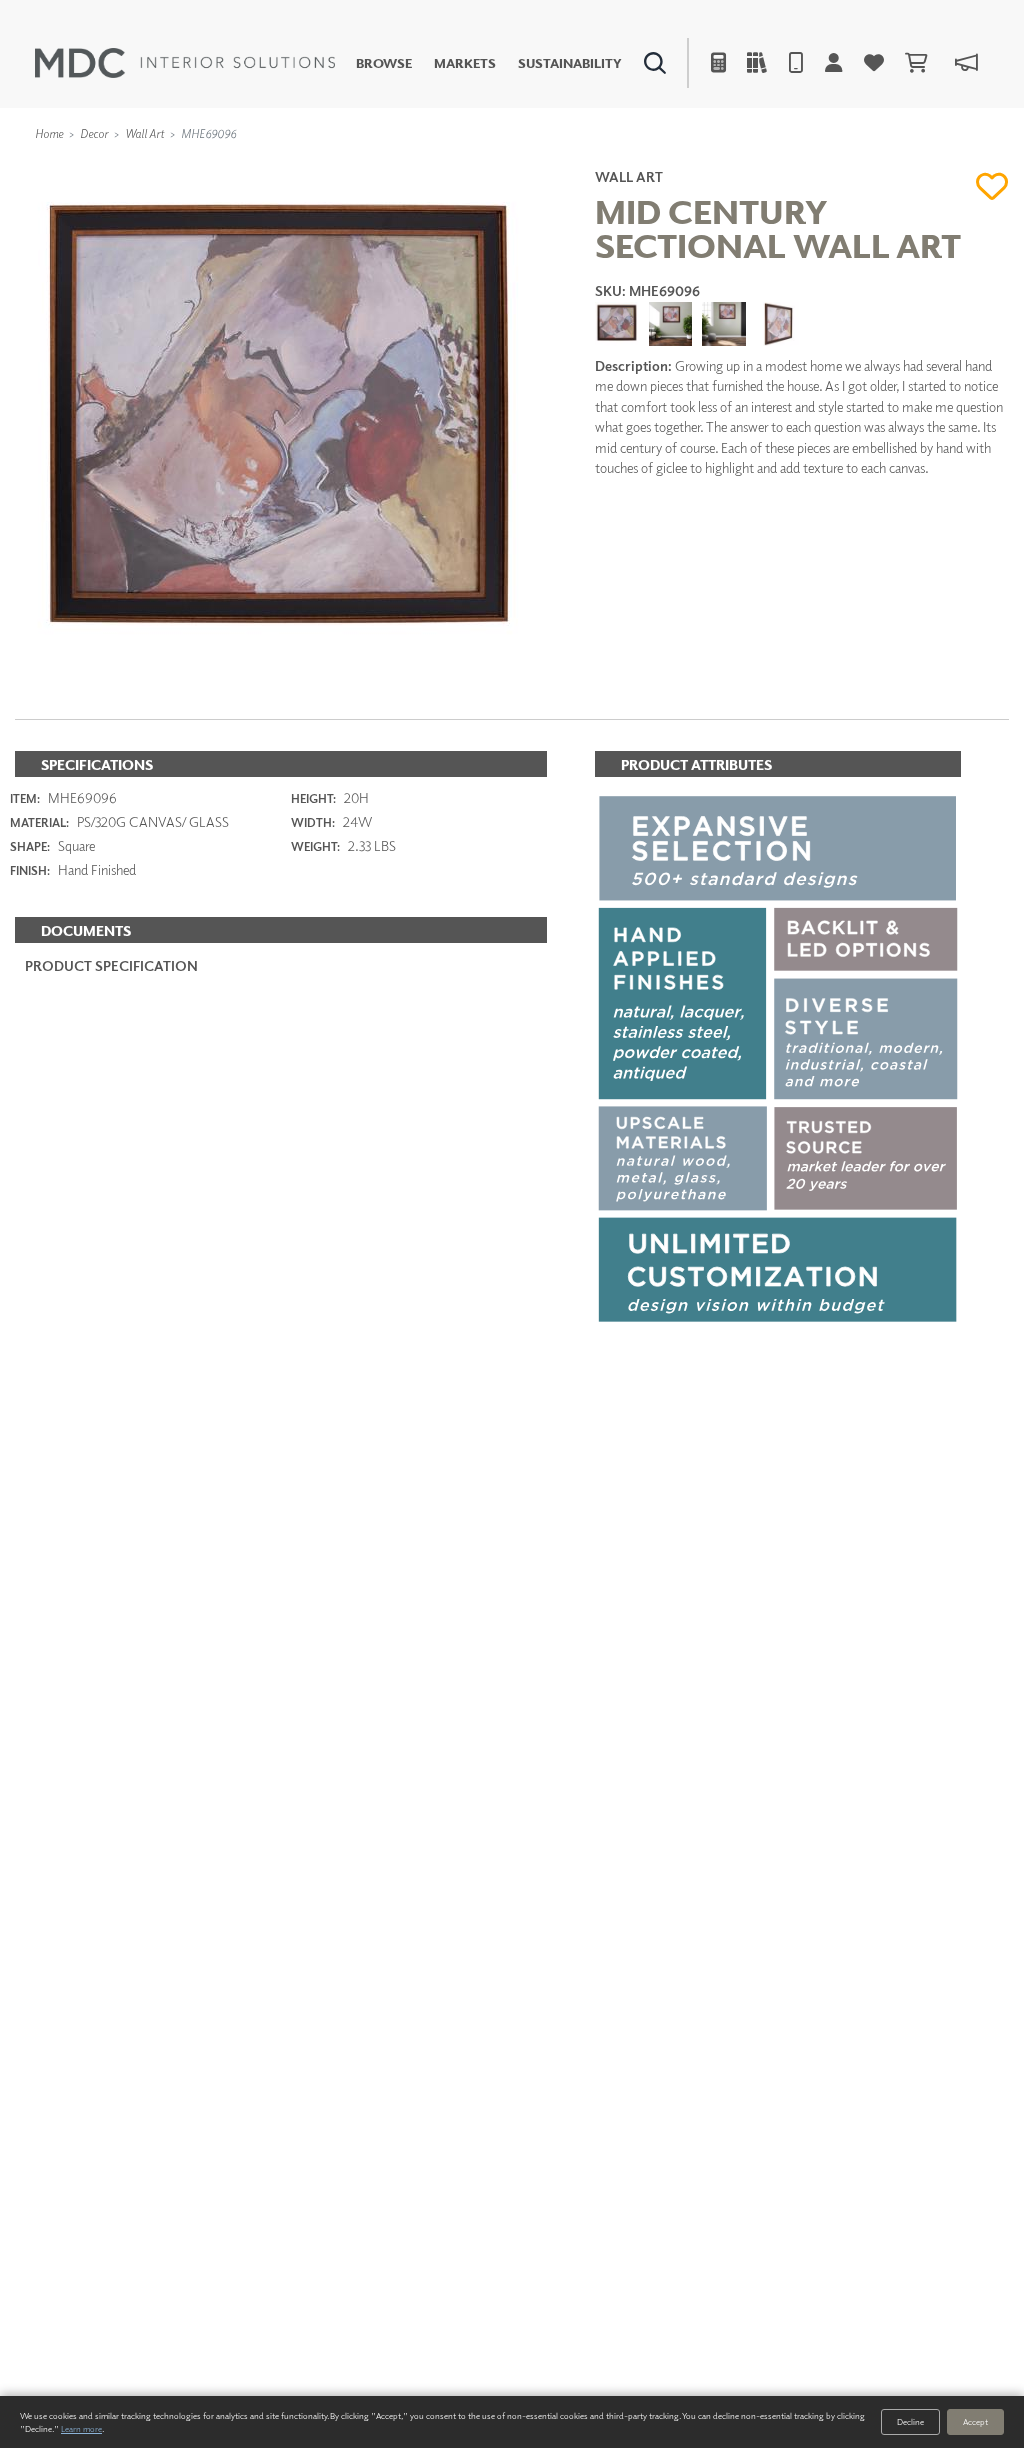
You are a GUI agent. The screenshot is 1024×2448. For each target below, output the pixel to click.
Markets (465, 63)
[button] (992, 186)
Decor (94, 133)
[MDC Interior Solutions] (185, 63)
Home (49, 133)
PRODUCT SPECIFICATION (111, 965)
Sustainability (570, 63)
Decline (910, 2421)
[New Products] (218, 165)
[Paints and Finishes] (729, 165)
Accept (975, 2421)
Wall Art (144, 133)
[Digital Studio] (435, 165)
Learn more (81, 2428)
